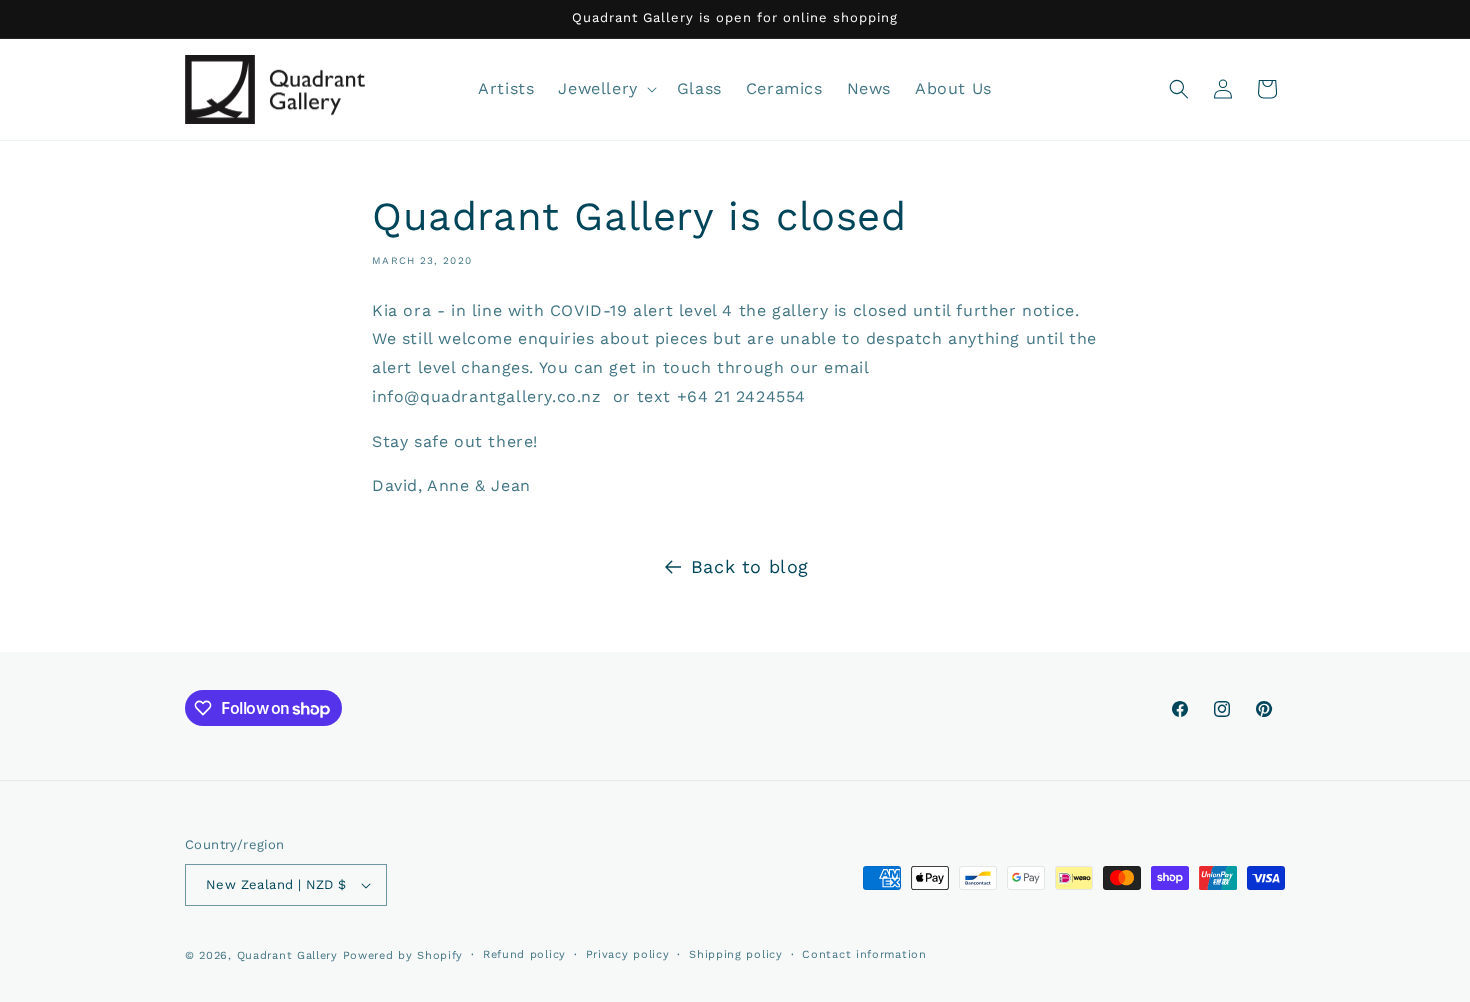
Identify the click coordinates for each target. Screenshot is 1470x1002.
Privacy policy (628, 954)
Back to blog (750, 566)
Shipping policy (736, 954)
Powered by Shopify (403, 955)
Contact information (864, 954)
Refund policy (524, 954)
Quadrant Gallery (287, 955)
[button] (605, 89)
